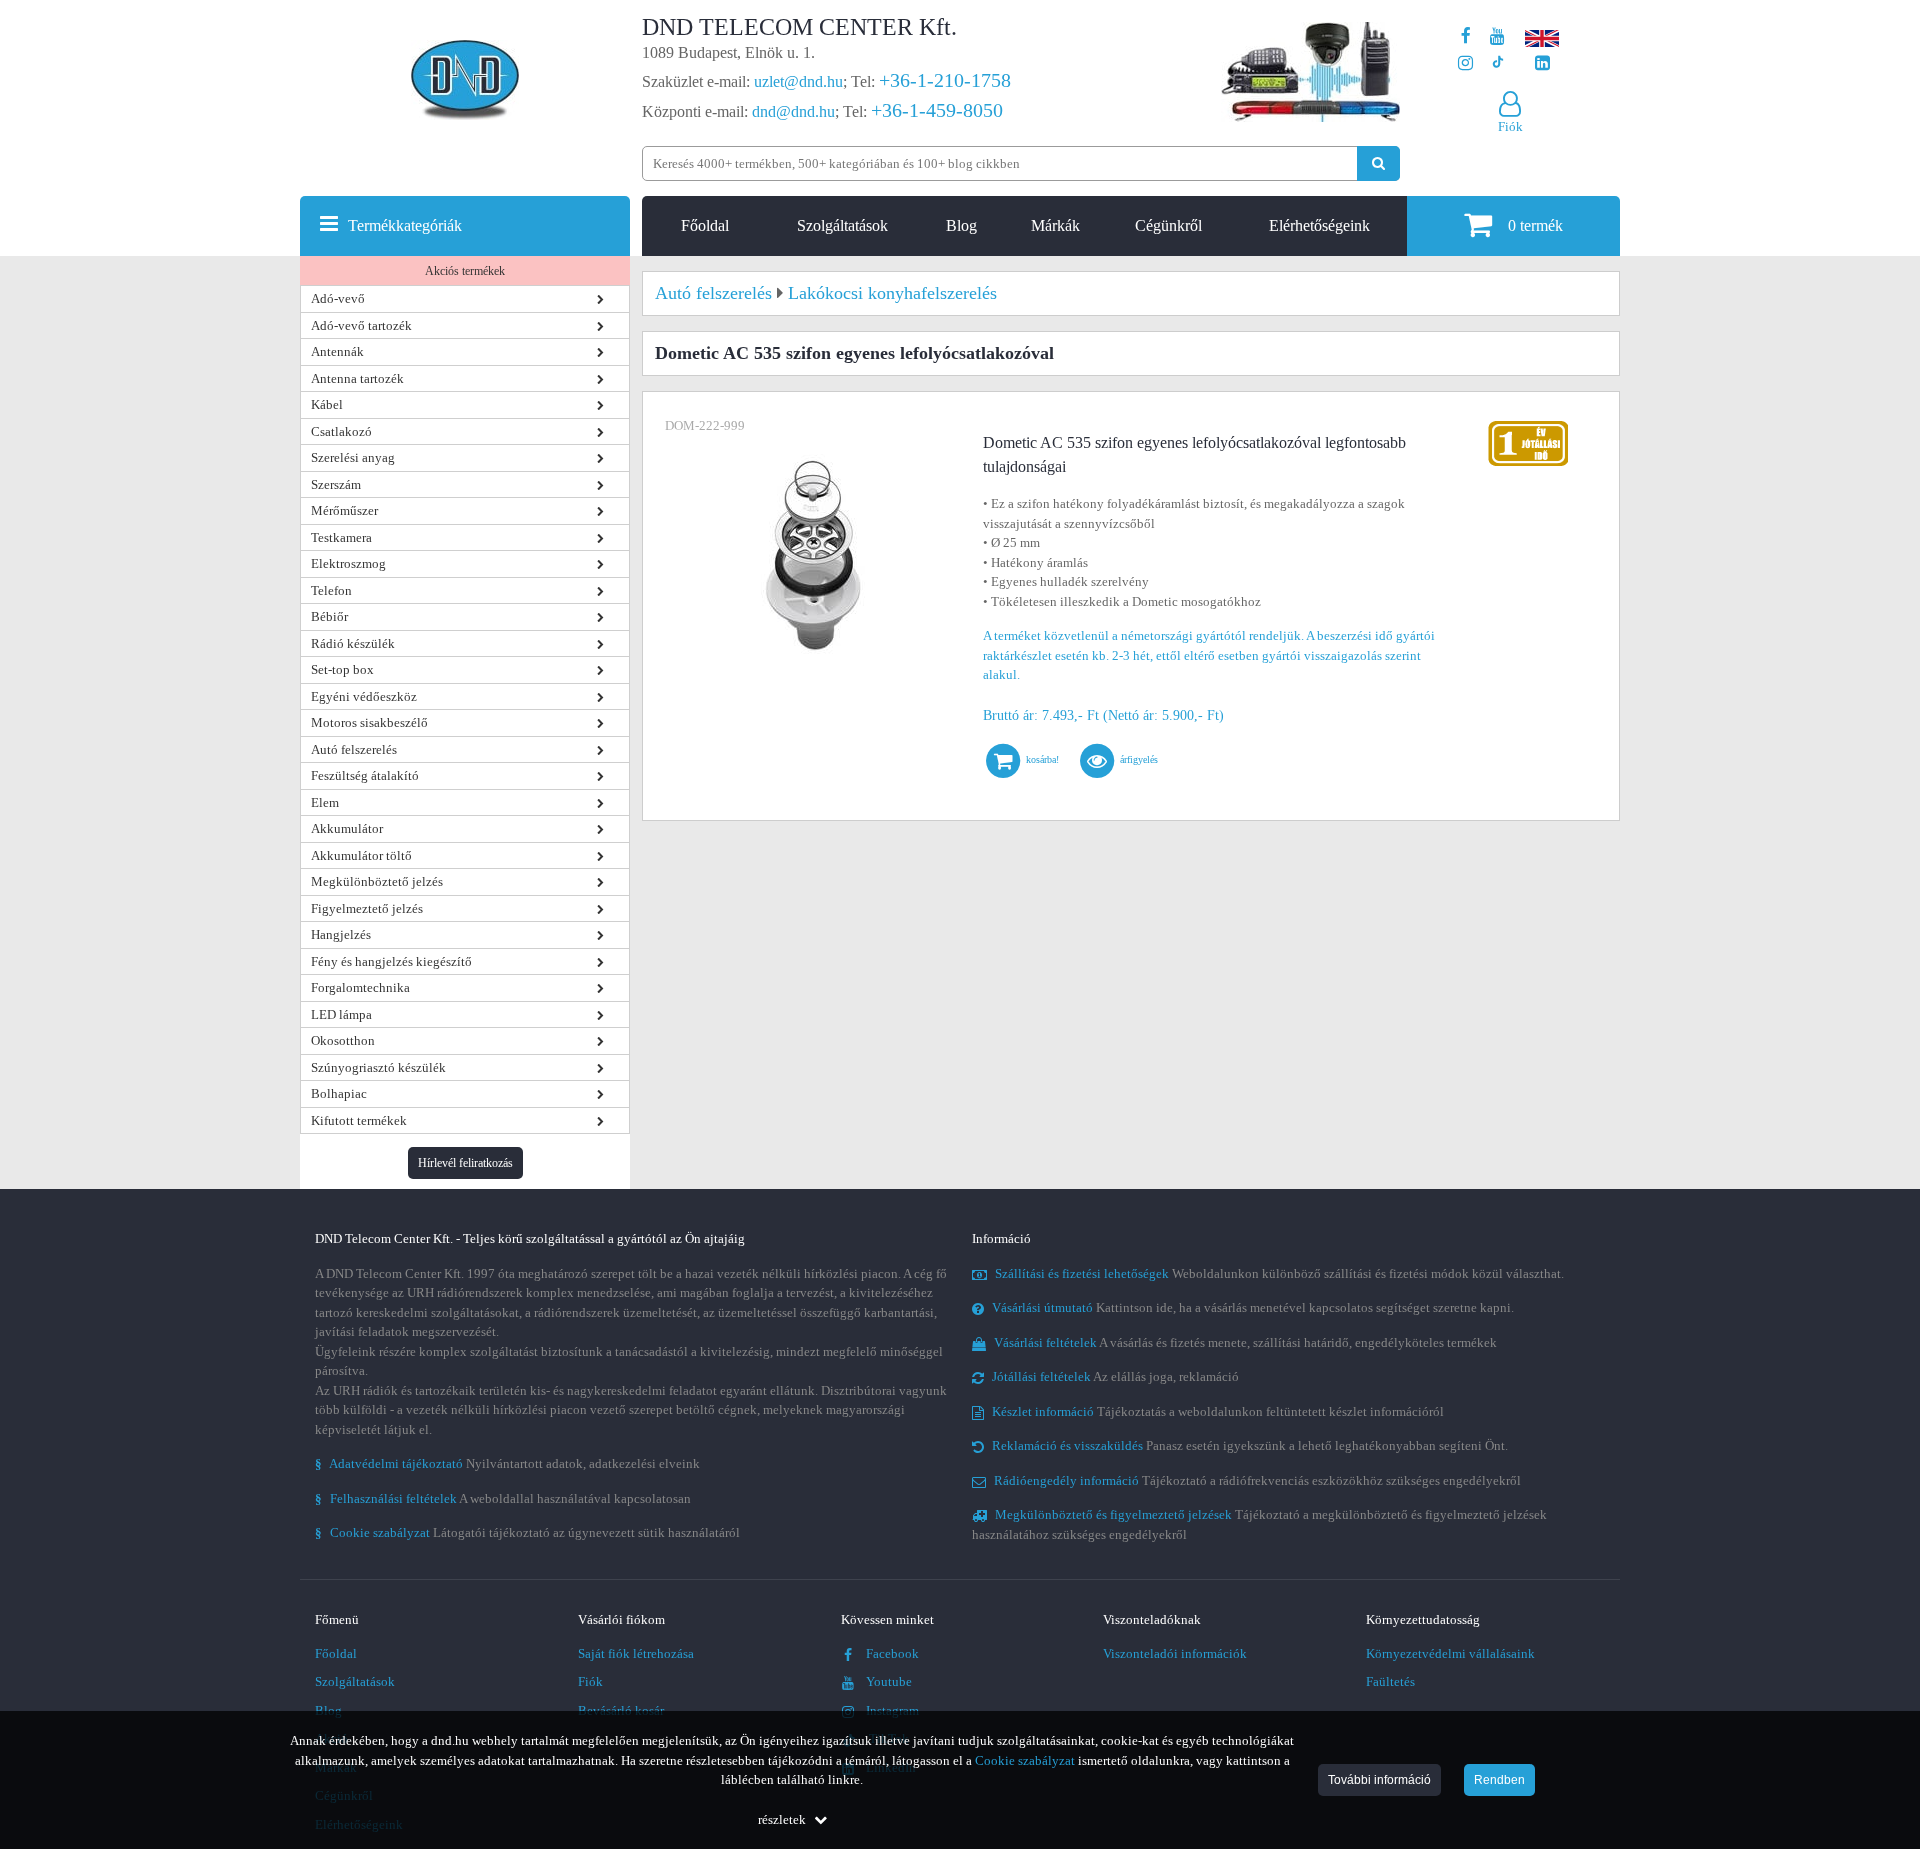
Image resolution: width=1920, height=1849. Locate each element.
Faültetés (1390, 1681)
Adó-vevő (338, 298)
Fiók (590, 1681)
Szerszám (336, 484)
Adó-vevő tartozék (361, 325)
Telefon (331, 590)
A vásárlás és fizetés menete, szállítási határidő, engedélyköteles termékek (1245, 1342)
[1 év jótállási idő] (1528, 425)
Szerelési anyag (353, 457)
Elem (325, 802)
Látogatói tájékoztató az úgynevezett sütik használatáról (527, 1532)
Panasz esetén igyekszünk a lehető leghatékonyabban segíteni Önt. (1250, 1445)
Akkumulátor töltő (361, 855)
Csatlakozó (341, 431)
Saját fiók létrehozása (636, 1653)
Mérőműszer (344, 510)
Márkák (1055, 225)
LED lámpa (341, 1014)
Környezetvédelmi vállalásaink (1450, 1653)
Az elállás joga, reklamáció (1115, 1376)
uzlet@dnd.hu (798, 81)
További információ (1379, 1780)
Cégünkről (1168, 225)
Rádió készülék (353, 643)
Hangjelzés (341, 934)
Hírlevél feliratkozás (465, 1163)
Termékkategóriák (405, 225)
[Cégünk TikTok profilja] (1497, 63)
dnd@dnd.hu (793, 111)
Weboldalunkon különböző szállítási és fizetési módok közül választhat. (1279, 1273)
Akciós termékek (465, 271)
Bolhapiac (339, 1093)
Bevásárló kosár (621, 1710)
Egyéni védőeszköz (364, 696)
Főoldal (705, 225)
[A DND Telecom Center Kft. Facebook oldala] (1466, 36)
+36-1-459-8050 (937, 110)
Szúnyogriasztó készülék (378, 1067)
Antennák (337, 351)
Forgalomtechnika (360, 987)
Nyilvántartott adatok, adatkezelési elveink (507, 1463)
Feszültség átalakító (365, 775)
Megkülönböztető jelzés (377, 881)
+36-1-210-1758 (945, 80)
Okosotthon (343, 1040)
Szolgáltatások (842, 225)
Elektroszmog (348, 563)
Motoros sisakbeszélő (369, 722)
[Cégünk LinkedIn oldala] (1542, 63)
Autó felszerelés (354, 749)
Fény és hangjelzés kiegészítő (391, 961)
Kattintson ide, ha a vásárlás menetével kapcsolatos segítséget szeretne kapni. (1253, 1307)
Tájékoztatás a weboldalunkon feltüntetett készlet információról (1218, 1411)
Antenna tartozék (357, 378)
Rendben (1499, 1780)
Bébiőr (329, 616)
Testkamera (341, 537)
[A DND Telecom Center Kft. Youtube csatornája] (1497, 36)
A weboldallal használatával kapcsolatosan (503, 1498)
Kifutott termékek (359, 1120)
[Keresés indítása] (1378, 163)
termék (1535, 225)
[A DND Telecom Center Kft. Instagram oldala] (1465, 63)
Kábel (327, 404)
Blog (961, 225)
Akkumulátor (347, 828)
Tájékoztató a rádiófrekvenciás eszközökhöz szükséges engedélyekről (1257, 1480)
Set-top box (342, 669)
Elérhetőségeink (1319, 225)
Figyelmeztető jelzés (367, 908)
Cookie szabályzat (1025, 1760)
